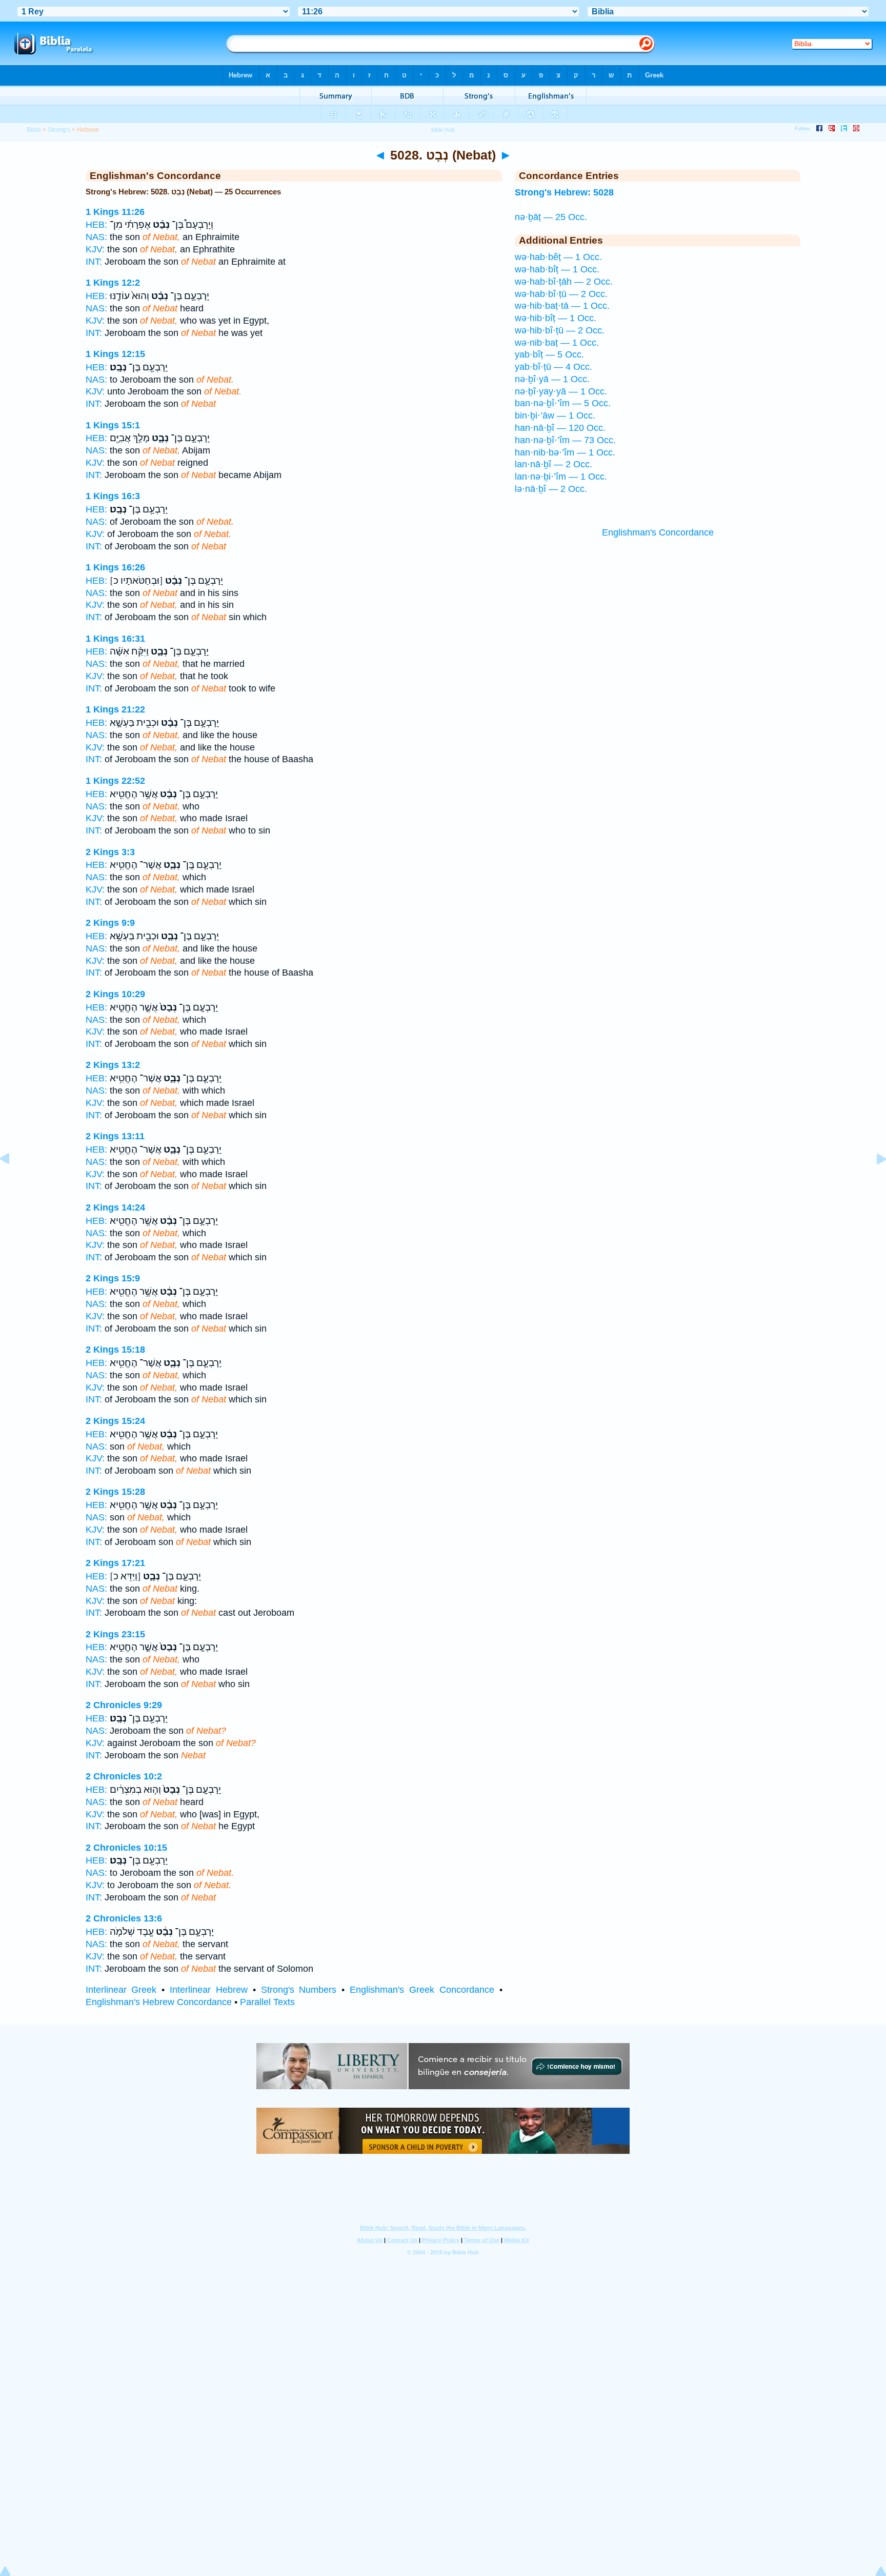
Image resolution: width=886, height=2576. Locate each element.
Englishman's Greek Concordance (422, 1990)
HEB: (96, 225)
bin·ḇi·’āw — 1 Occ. (555, 415)
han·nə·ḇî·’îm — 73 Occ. (565, 440)
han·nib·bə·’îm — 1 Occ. (565, 452)
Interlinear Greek (121, 1990)
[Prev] (13, 1182)
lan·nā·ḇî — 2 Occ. (553, 464)
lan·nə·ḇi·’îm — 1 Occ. (561, 477)
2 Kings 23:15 (115, 1634)
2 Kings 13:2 (113, 1065)
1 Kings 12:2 (113, 283)
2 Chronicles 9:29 (124, 1705)
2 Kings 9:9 (110, 923)
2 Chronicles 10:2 (124, 1776)
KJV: (95, 249)
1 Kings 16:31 (115, 639)
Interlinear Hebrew (209, 1990)
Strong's (59, 130)
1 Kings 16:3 (113, 496)
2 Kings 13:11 (115, 1136)
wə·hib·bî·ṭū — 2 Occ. (560, 330)
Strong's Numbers (299, 1990)
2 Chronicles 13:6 (124, 1918)
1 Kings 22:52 (115, 781)
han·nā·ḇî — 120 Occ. (560, 428)
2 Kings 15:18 (115, 1350)
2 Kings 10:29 (115, 994)
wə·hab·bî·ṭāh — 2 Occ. (564, 282)
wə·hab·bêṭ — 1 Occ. (558, 257)
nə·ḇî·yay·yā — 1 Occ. (561, 391)
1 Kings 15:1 (113, 425)
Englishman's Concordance (658, 532)
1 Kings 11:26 (115, 212)
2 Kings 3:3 (110, 852)
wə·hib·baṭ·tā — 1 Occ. (562, 306)
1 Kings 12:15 (115, 354)
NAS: (96, 237)
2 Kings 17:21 (115, 1563)
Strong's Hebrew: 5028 (564, 192)
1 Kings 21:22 (115, 709)
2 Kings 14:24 (115, 1207)
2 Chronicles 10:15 (126, 1848)
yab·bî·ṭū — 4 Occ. (553, 367)
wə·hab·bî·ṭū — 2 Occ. (561, 294)
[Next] (873, 1182)
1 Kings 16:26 (115, 567)
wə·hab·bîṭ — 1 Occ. (557, 269)
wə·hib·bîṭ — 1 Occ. (556, 318)
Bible (34, 130)
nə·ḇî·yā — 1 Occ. (552, 379)
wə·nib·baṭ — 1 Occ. (557, 343)
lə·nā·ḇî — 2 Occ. (551, 489)
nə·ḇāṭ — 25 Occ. (551, 217)
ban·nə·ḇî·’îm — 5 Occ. (563, 403)
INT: (94, 262)
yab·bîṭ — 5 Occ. (549, 354)
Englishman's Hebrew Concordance (159, 2002)
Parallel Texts (267, 2002)
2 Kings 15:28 (115, 1492)
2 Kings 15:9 (113, 1278)
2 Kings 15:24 (115, 1421)
